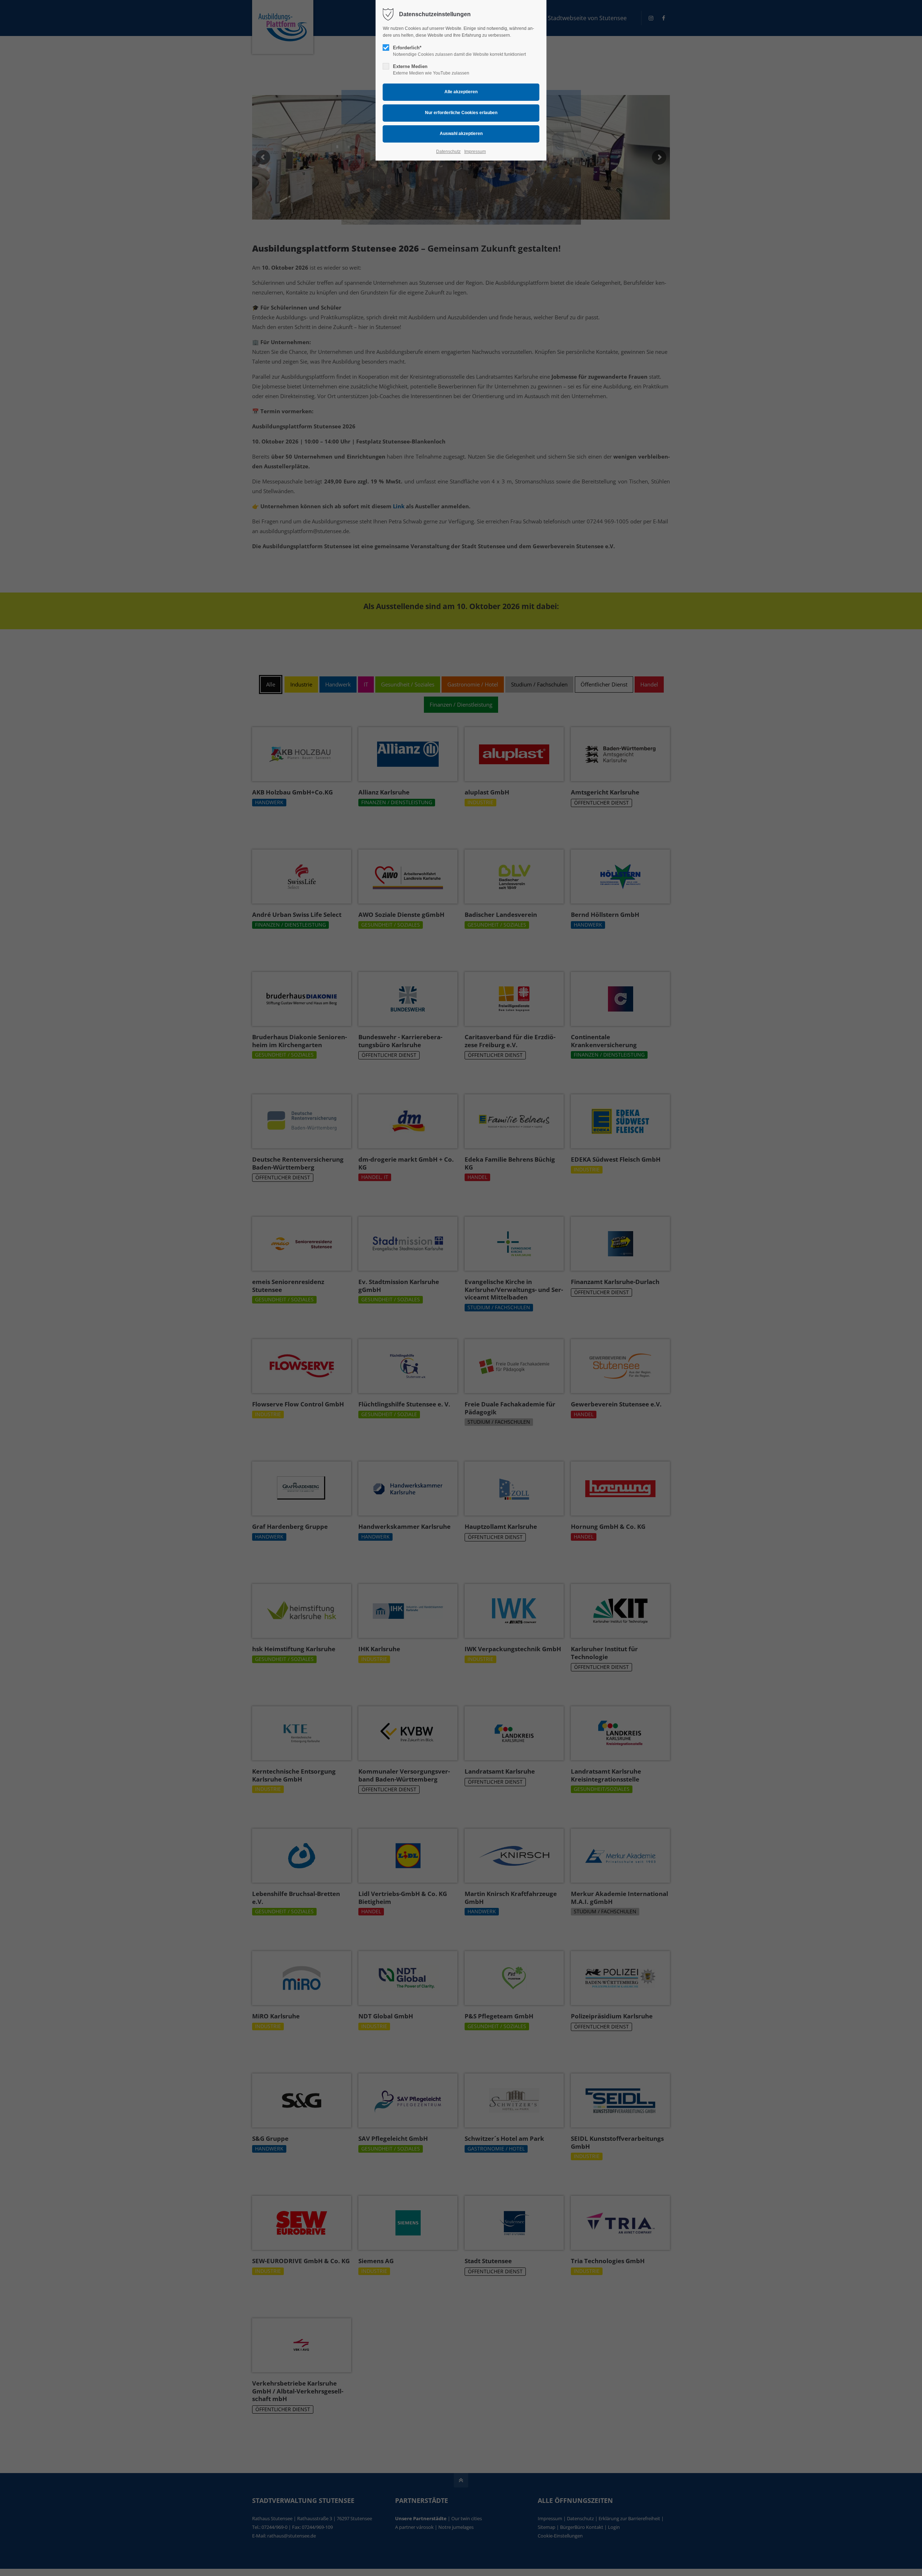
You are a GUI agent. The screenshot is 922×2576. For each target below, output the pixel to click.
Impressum (475, 152)
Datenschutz (448, 152)
